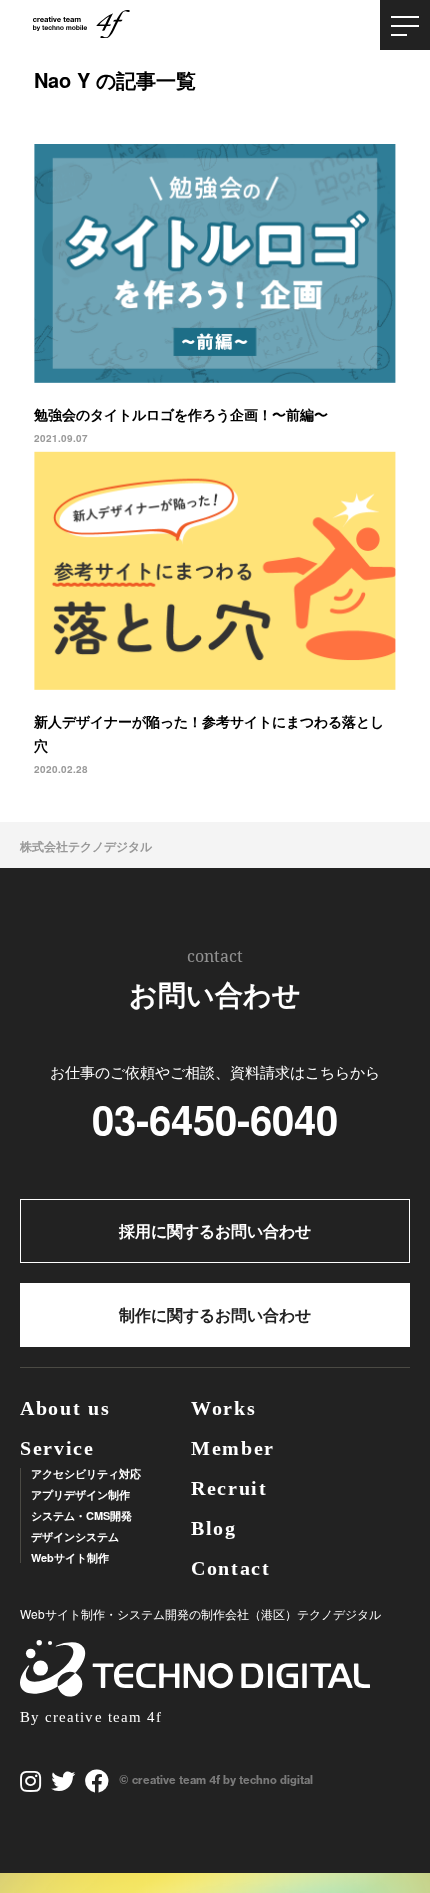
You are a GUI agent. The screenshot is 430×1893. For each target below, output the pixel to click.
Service (57, 1448)
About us (65, 1408)
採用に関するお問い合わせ (215, 1230)
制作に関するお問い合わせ (215, 1314)
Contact (231, 1568)
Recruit (229, 1488)
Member (233, 1448)
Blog (214, 1528)
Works (224, 1408)
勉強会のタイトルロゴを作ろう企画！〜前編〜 (181, 414)
